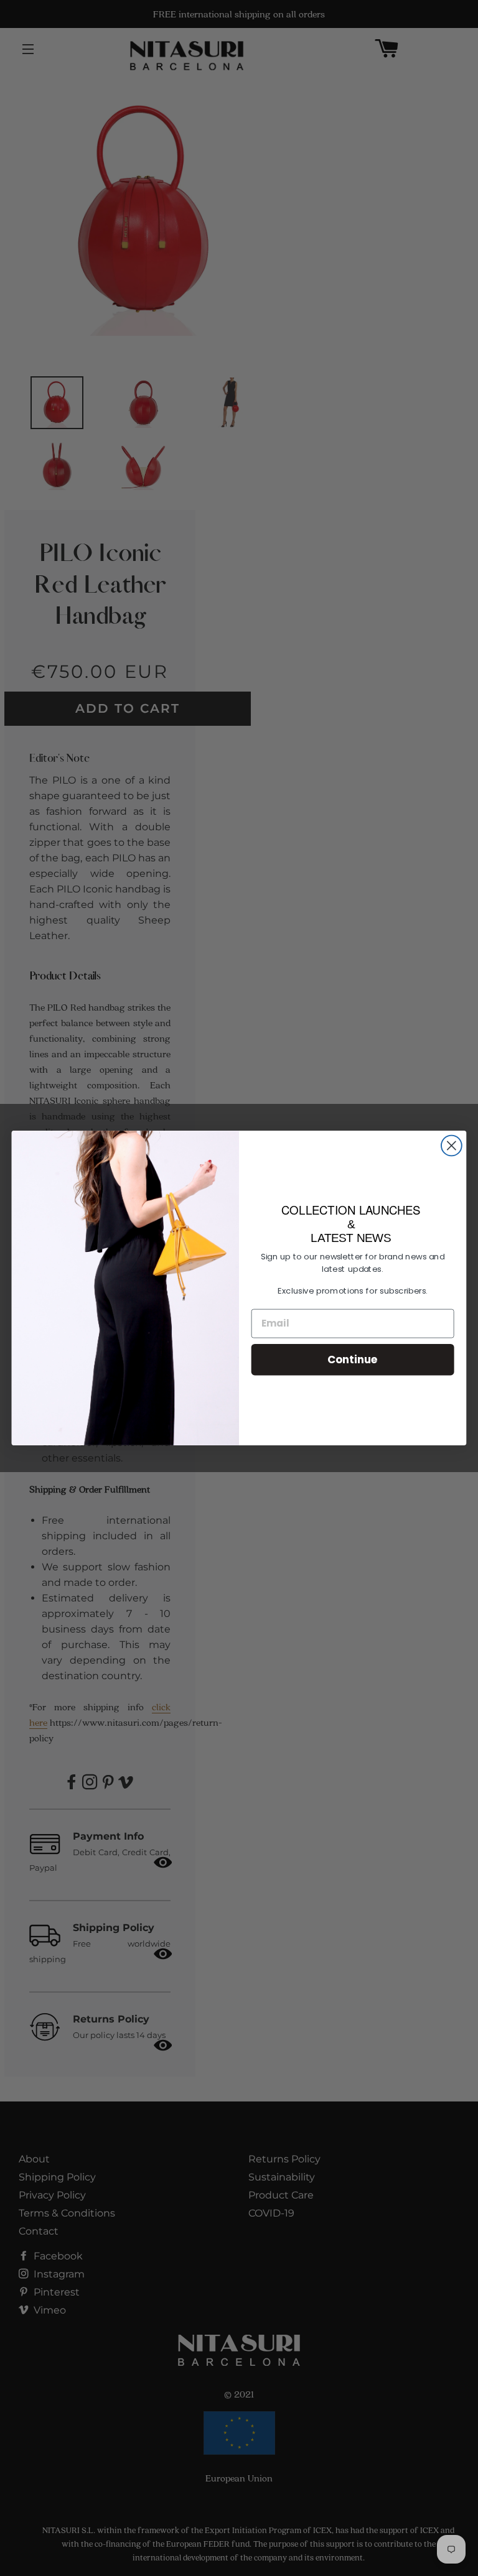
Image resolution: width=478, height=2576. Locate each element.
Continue (353, 1359)
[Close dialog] (452, 1146)
